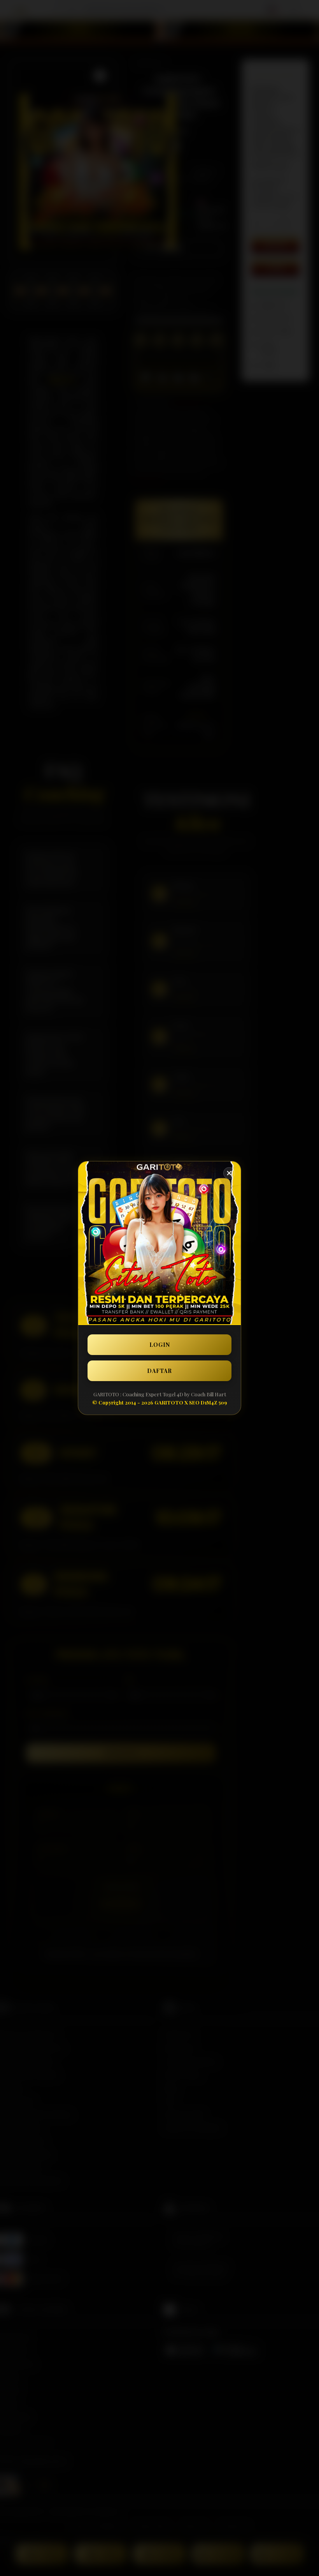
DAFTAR (159, 1371)
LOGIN (160, 1345)
